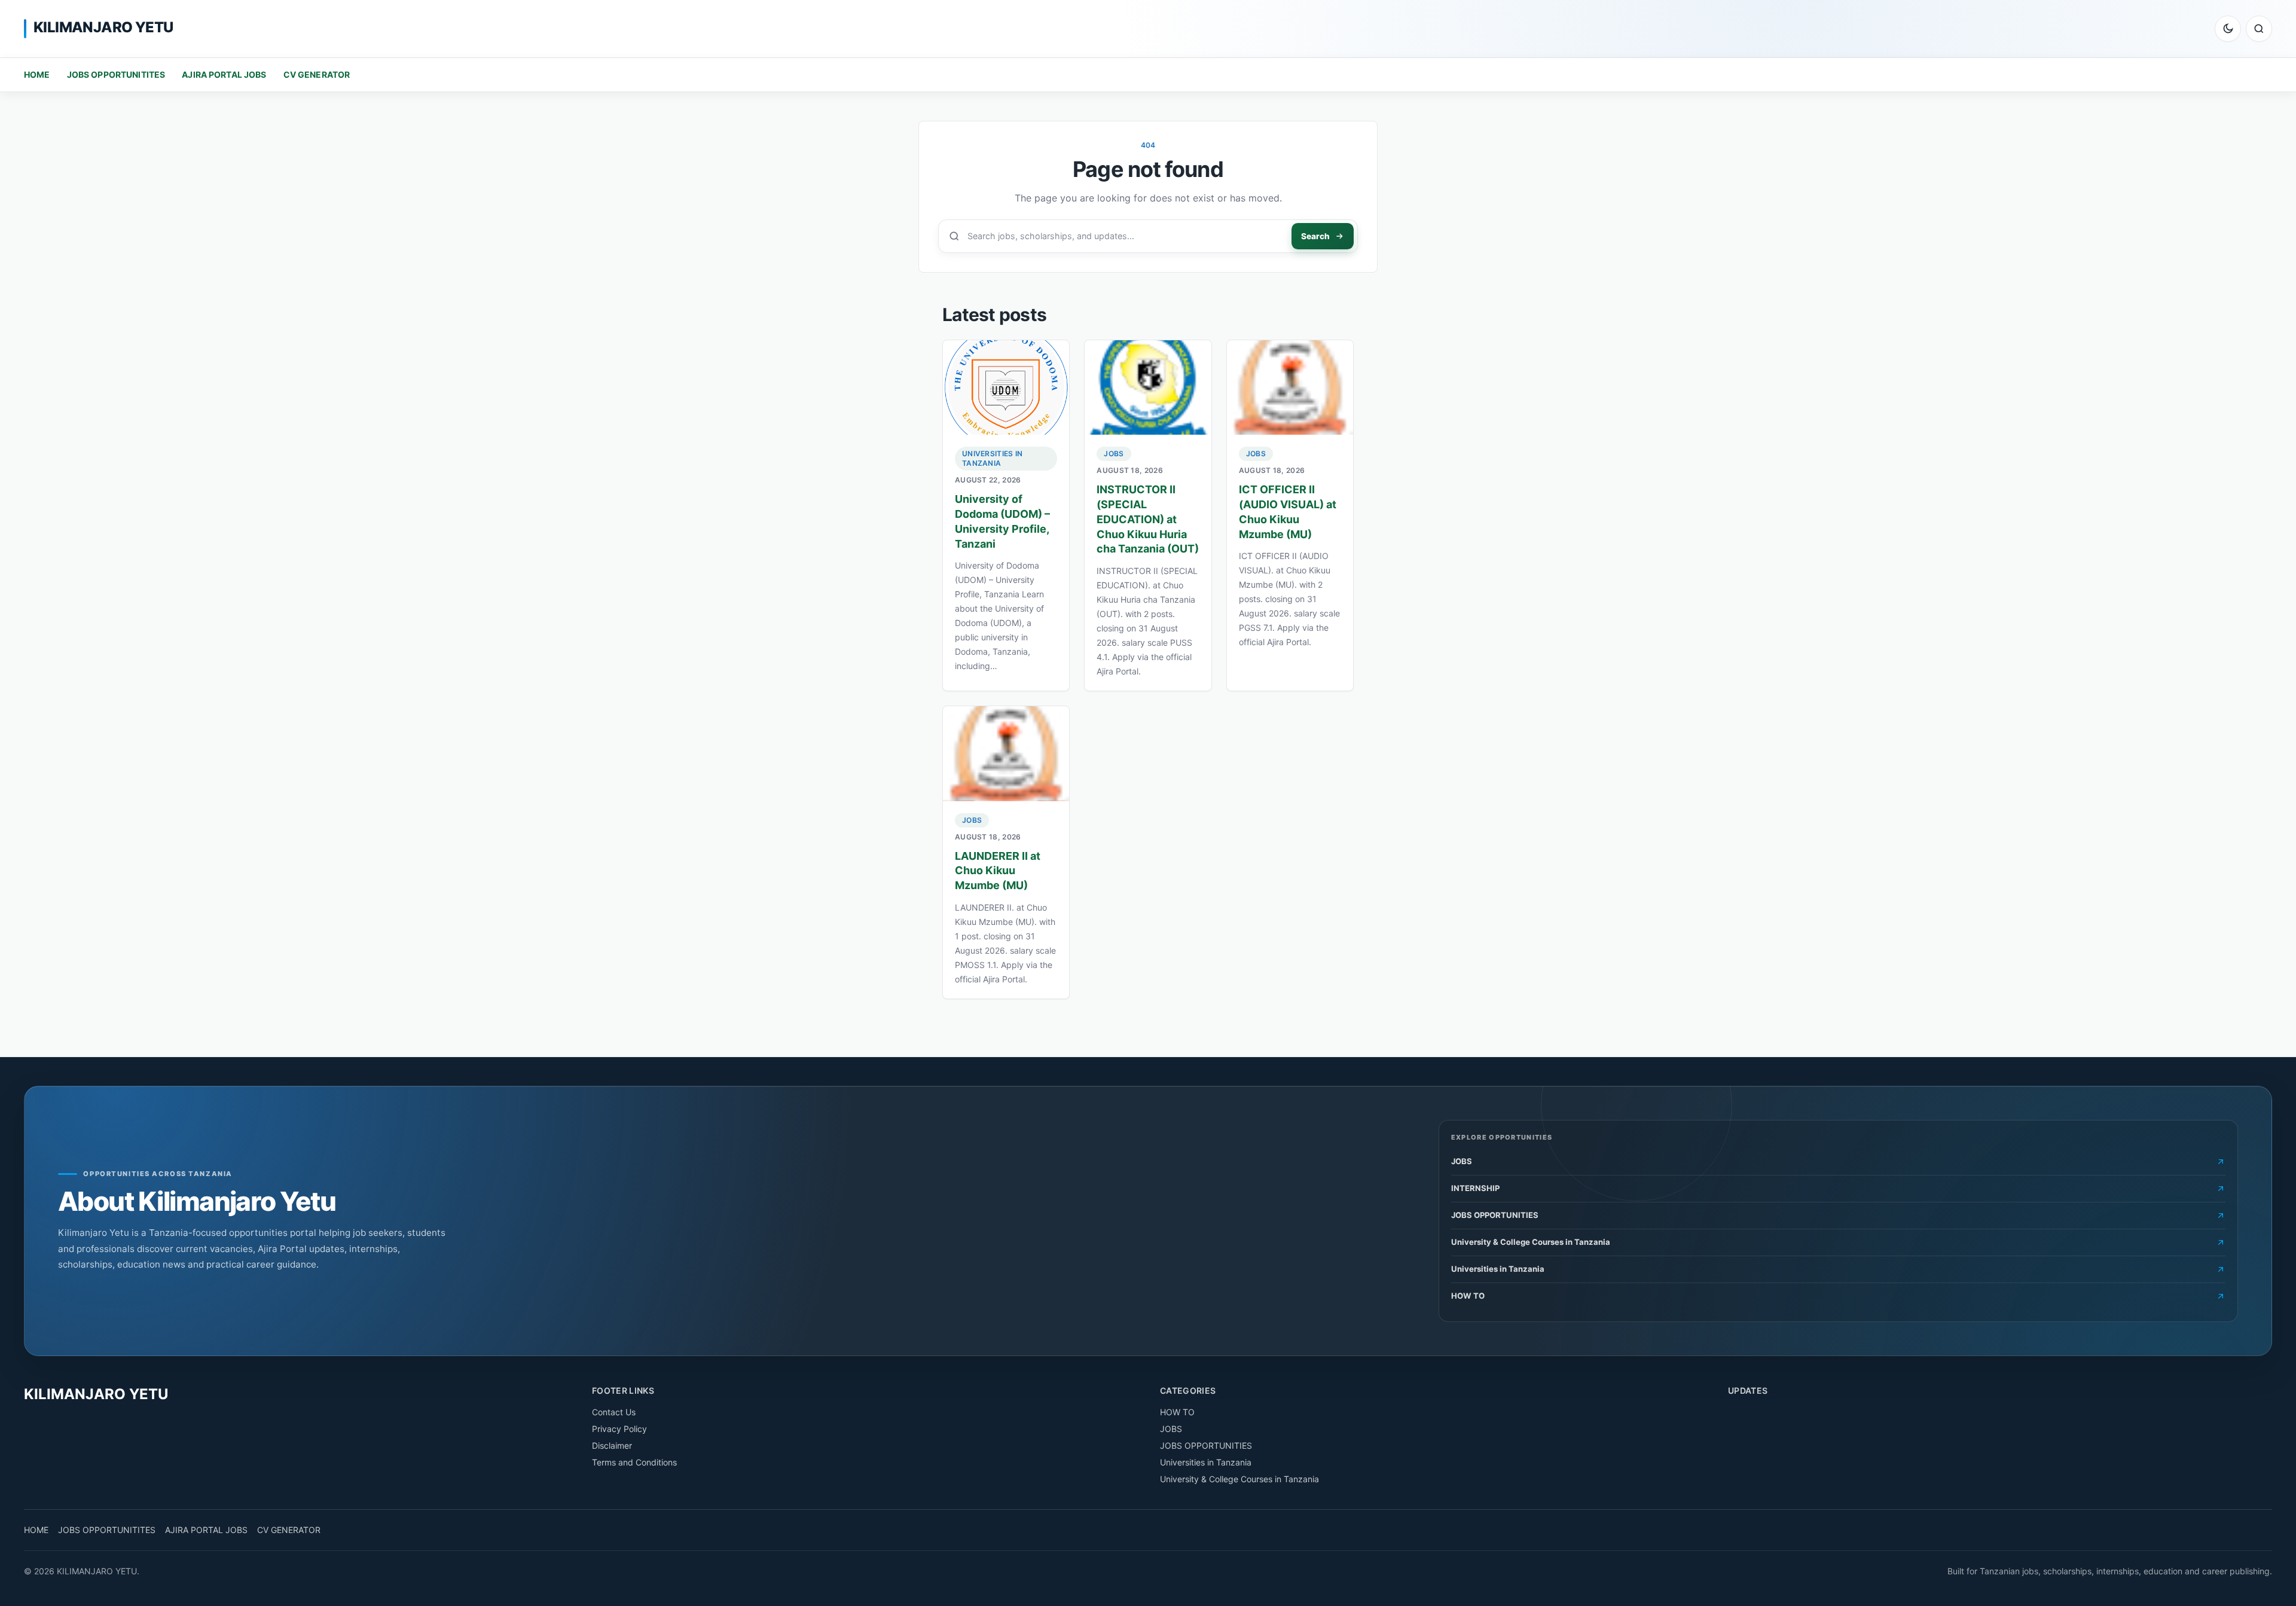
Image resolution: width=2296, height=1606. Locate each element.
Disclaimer (612, 1445)
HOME (37, 74)
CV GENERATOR (317, 74)
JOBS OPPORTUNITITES (116, 74)
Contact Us (614, 1412)
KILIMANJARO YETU (103, 27)
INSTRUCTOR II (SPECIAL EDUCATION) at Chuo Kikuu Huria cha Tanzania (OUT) (1148, 519)
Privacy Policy (619, 1429)
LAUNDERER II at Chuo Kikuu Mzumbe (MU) (998, 871)
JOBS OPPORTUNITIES (1206, 1445)
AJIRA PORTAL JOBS (224, 74)
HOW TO (1177, 1412)
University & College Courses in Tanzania (1239, 1479)
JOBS (1114, 454)
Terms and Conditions (634, 1462)
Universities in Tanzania (993, 458)
